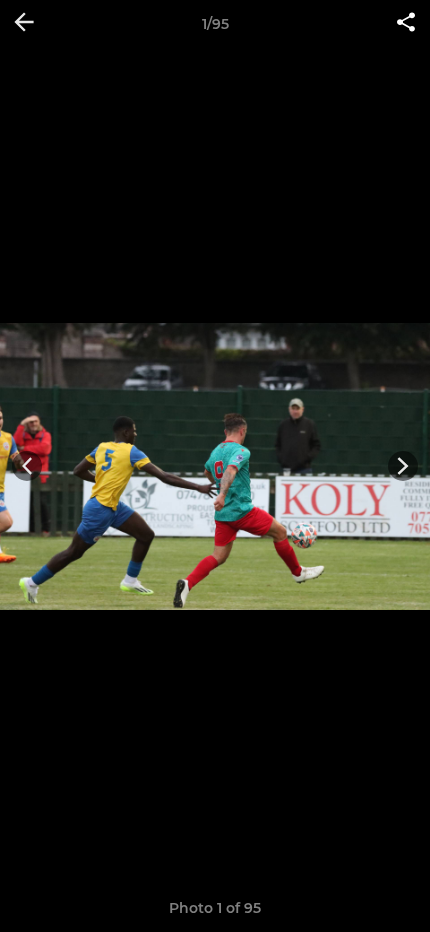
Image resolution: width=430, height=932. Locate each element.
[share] (406, 24)
